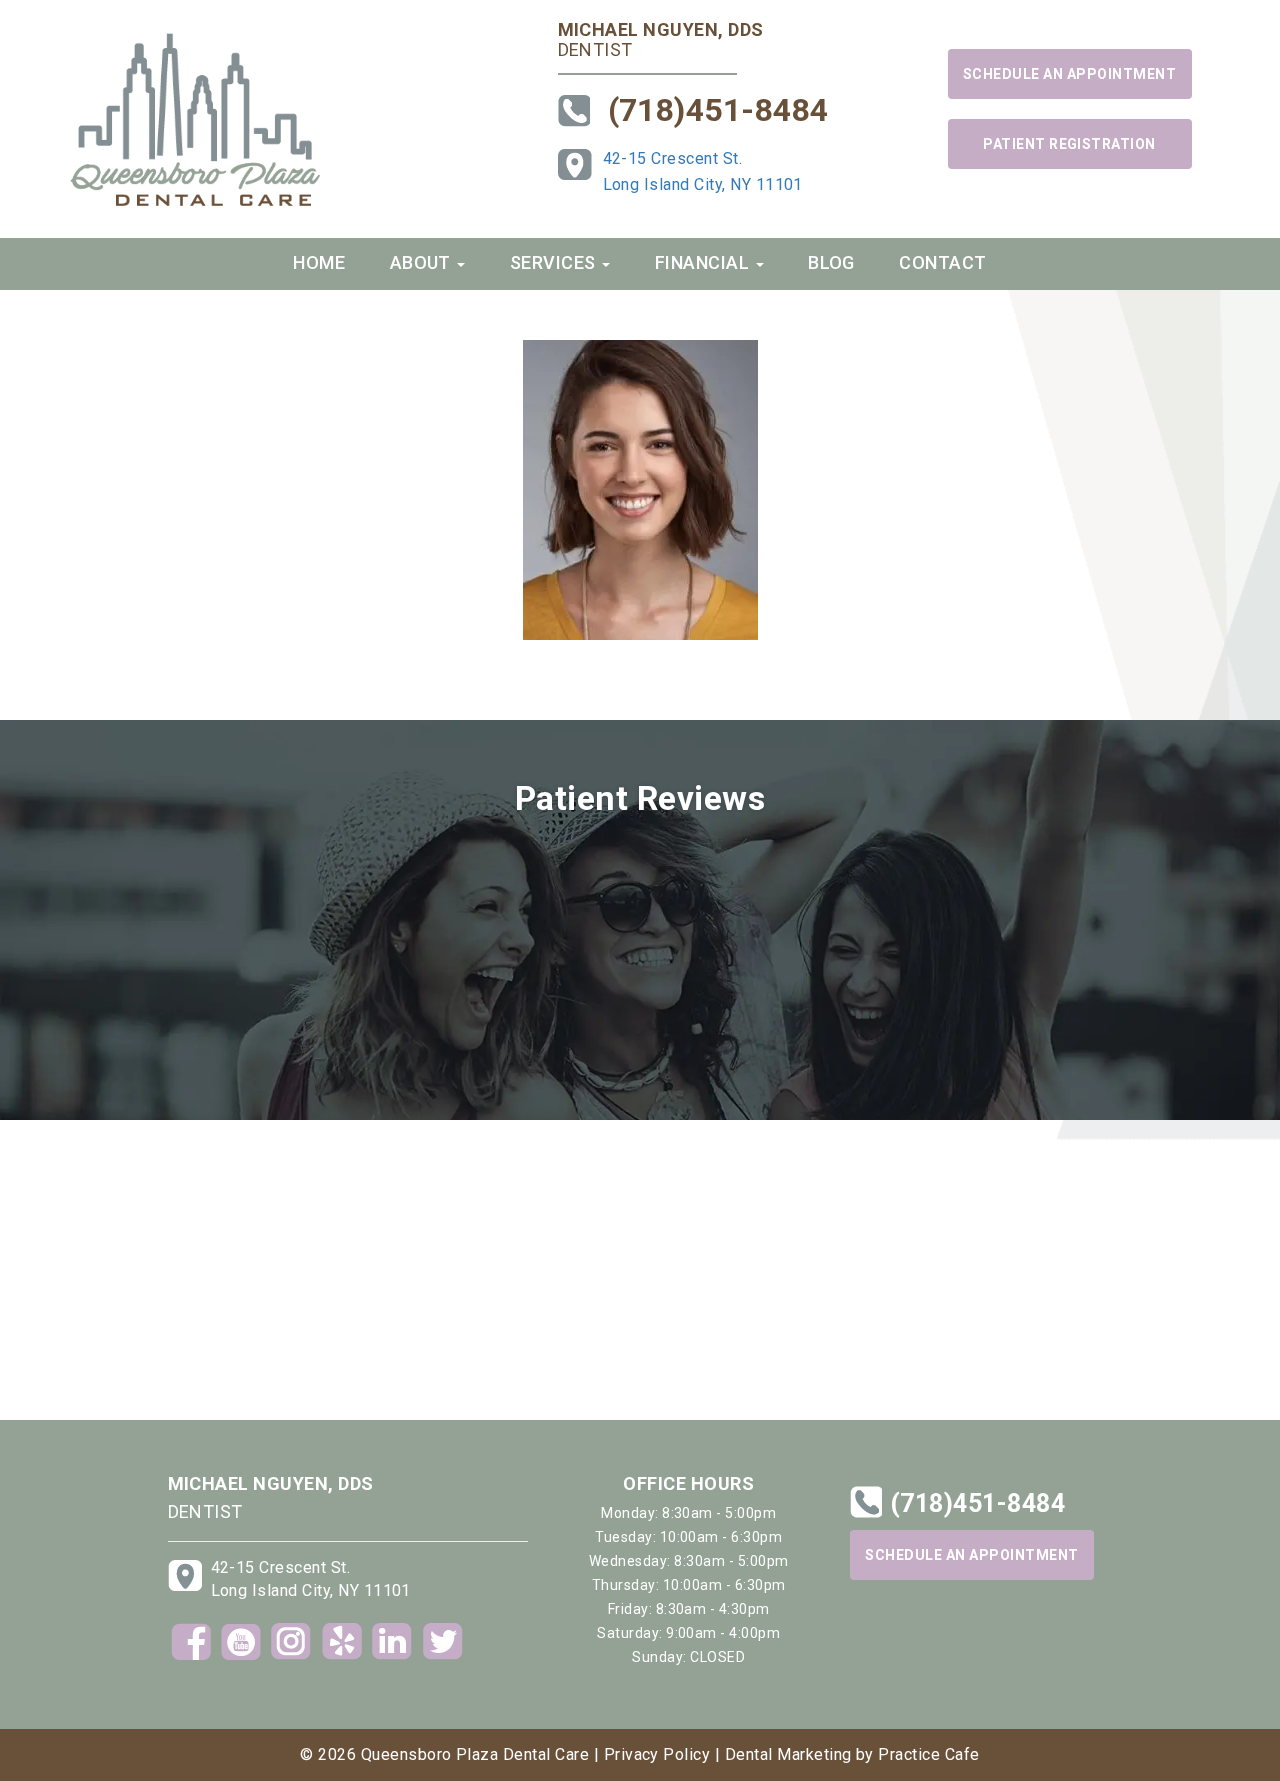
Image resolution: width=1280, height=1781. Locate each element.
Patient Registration (1069, 144)
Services (555, 262)
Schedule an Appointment (1069, 74)
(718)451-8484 (718, 110)
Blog (831, 262)
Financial (704, 262)
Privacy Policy (657, 1754)
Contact (942, 262)
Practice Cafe (928, 1754)
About (423, 262)
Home (319, 262)
